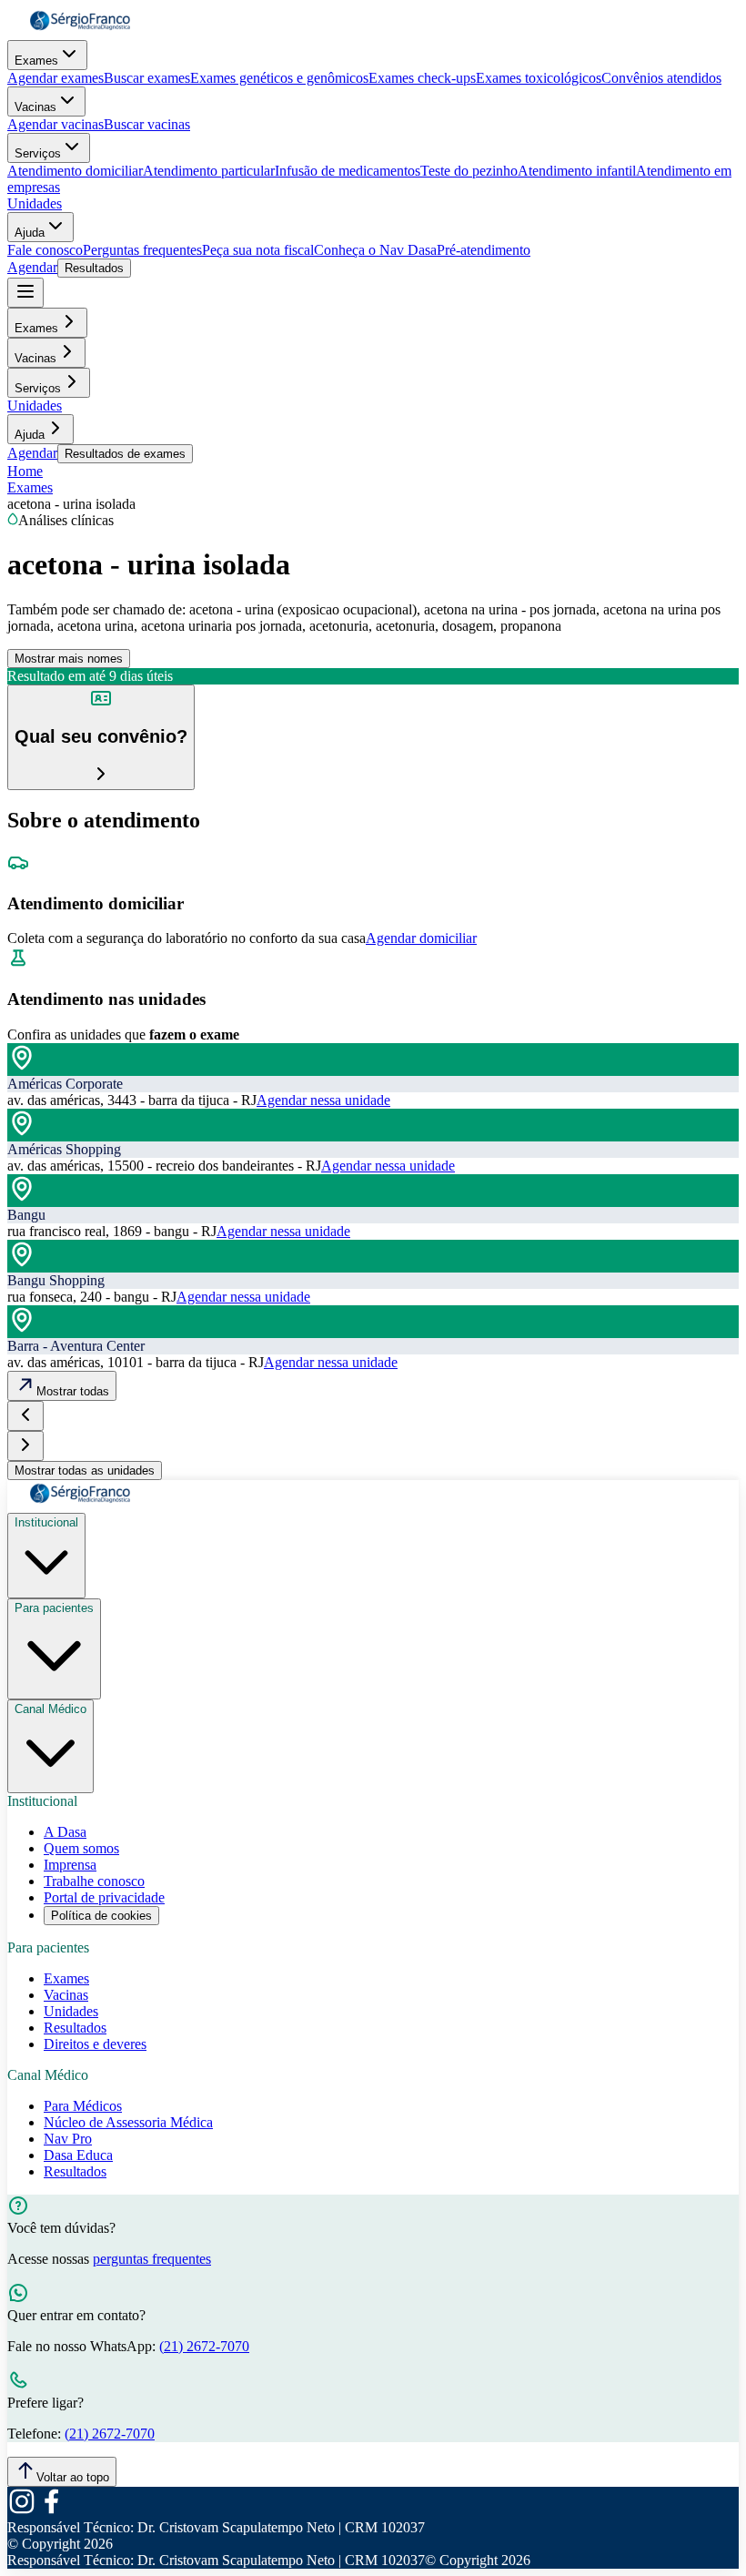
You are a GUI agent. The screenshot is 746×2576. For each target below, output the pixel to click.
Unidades (35, 203)
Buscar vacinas (147, 124)
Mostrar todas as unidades (85, 1471)
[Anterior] (25, 1416)
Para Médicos (83, 2106)
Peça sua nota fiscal (258, 250)
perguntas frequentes (152, 2259)
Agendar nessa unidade (323, 1100)
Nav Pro (68, 2139)
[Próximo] (25, 1446)
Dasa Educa (78, 2155)
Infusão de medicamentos (348, 171)
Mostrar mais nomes (69, 659)
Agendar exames (55, 78)
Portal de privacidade (104, 1897)
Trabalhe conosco (94, 1881)
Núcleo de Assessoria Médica (128, 2122)
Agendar (32, 267)
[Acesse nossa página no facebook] (51, 2511)
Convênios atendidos (661, 78)
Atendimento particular (209, 171)
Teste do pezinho (469, 171)
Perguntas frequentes (142, 250)
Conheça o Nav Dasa (375, 250)
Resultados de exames (125, 454)
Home (25, 471)
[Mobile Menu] (25, 293)
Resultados (94, 268)
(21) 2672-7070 (204, 2346)
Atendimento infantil (577, 171)
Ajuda (30, 233)
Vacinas (35, 107)
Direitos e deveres (95, 2044)
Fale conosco (45, 250)
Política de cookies (101, 1916)
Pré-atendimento (484, 250)
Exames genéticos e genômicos (279, 78)
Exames (36, 61)
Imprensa (70, 1865)
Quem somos (81, 1848)
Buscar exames (147, 78)
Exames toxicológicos (539, 78)
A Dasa (65, 1832)
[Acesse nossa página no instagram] (22, 2511)
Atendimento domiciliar (75, 171)
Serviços (38, 153)
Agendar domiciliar (421, 938)
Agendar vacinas (55, 124)
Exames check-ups (422, 78)
